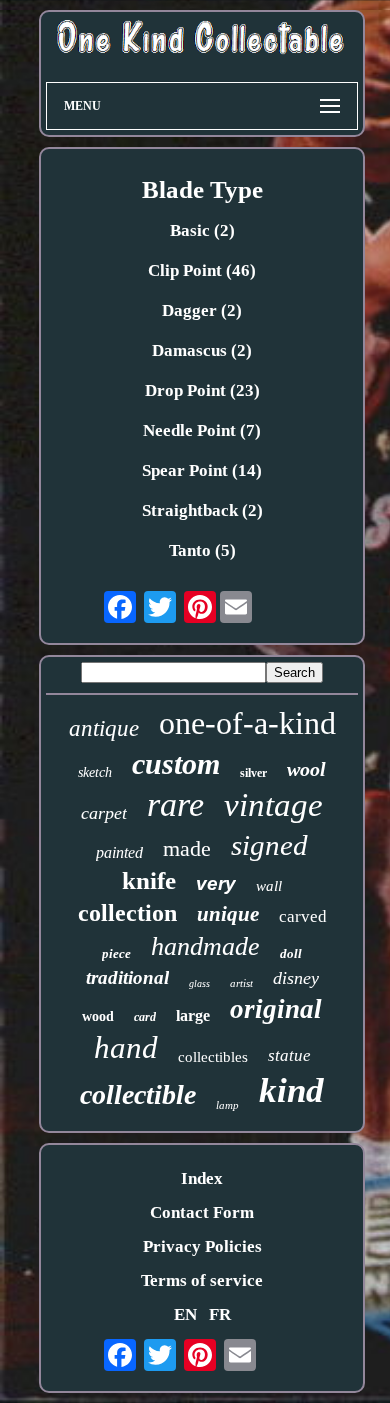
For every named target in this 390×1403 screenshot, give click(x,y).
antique (104, 728)
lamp (227, 1105)
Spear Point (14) (202, 470)
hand (126, 1047)
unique (228, 914)
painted (119, 852)
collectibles (213, 1057)
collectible (138, 1094)
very (216, 883)
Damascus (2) (202, 350)
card (145, 1017)
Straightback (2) (202, 510)
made (187, 848)
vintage (273, 805)
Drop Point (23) (202, 390)
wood (98, 1016)
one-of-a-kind (247, 723)
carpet (104, 813)
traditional (127, 977)
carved (303, 916)
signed (269, 845)
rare (175, 804)
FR (220, 1314)
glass (199, 983)
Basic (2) (202, 230)
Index (202, 1178)
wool (306, 769)
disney (296, 978)
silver (253, 773)
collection (127, 913)
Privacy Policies (202, 1246)
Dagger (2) (202, 310)
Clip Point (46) (202, 270)
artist (241, 983)
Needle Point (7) (202, 430)
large (193, 1015)
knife (149, 880)
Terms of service (202, 1280)
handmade (205, 946)
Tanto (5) (202, 550)
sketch (95, 772)
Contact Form (202, 1212)
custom (176, 763)
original (276, 1009)
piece (116, 953)
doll (291, 953)
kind (291, 1090)
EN (185, 1314)
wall (269, 886)
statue (289, 1055)
